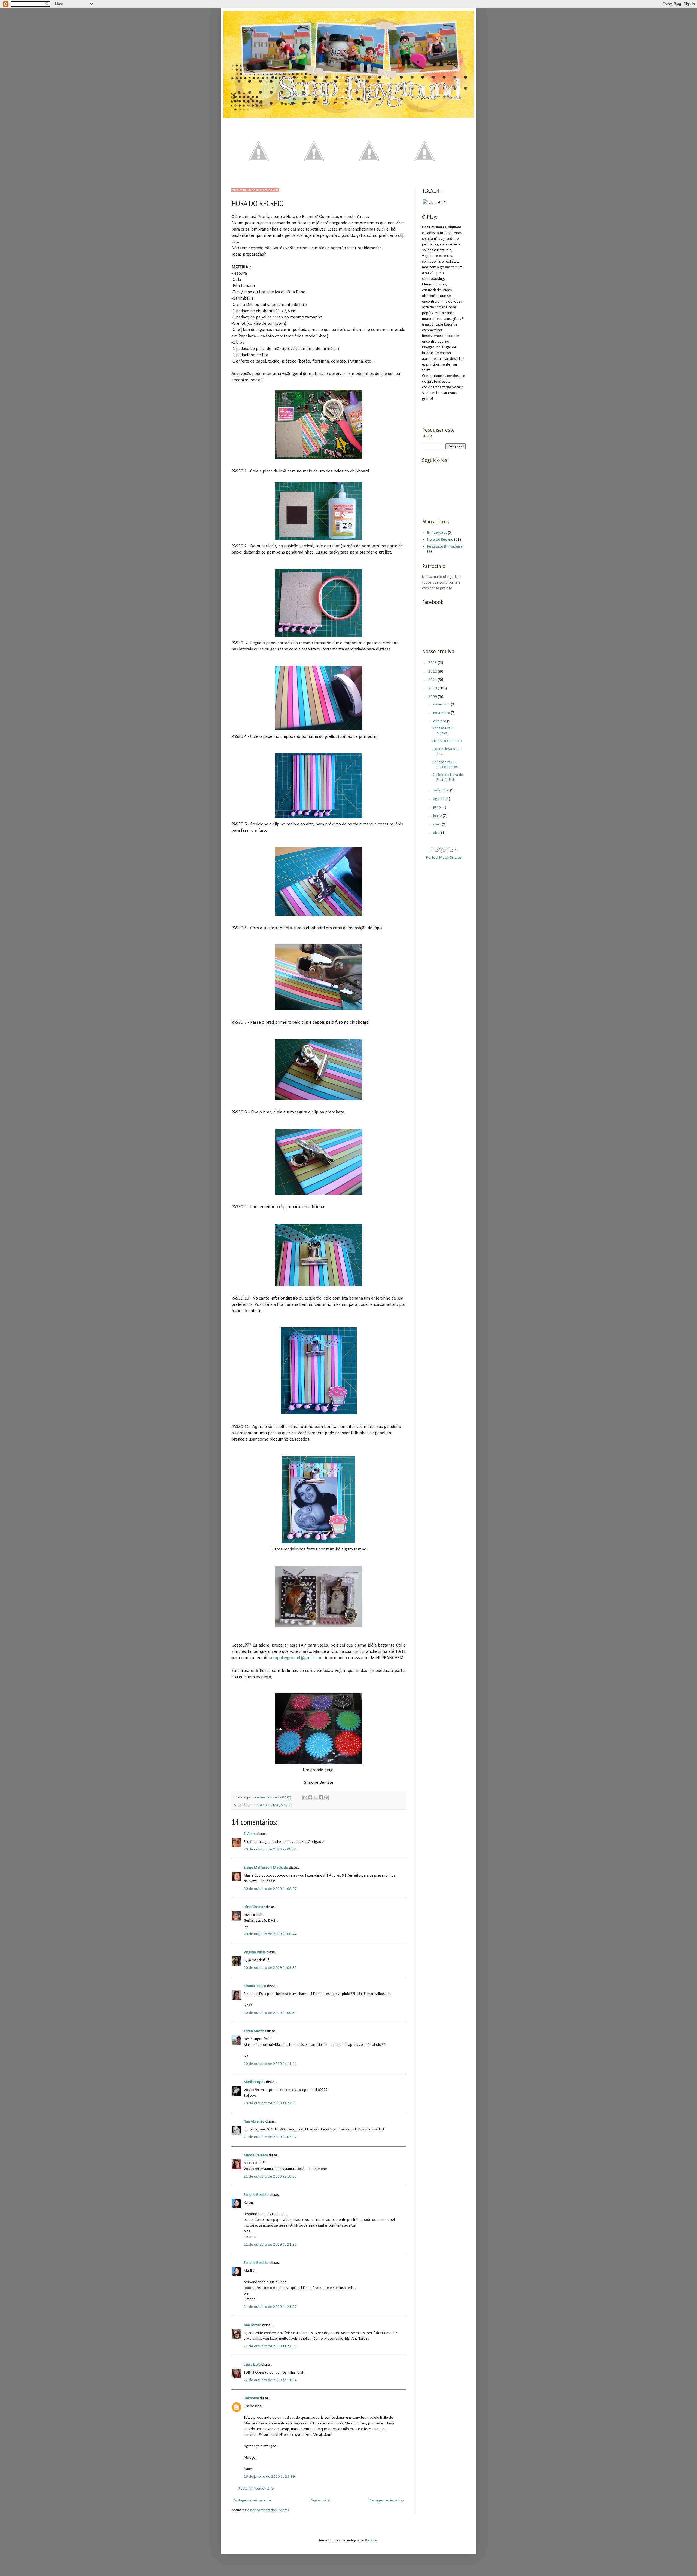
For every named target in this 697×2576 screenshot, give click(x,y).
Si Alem (250, 1834)
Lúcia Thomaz (254, 1907)
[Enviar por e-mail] (305, 1797)
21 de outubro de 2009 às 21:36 (270, 2245)
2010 (433, 688)
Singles (456, 858)
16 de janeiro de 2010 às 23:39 (269, 2477)
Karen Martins (255, 2031)
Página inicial (320, 2500)
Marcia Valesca (256, 2155)
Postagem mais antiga (386, 2500)
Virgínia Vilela (255, 1952)
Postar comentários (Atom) (267, 2510)
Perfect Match (438, 858)
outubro (440, 721)
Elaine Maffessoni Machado (266, 1868)
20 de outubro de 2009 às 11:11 (270, 2064)
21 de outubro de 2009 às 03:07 (270, 2137)
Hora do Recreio (267, 1805)
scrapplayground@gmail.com (296, 1658)
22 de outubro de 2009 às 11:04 (270, 2380)
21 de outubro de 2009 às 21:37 (270, 2307)
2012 (433, 672)
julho (437, 807)
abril (437, 833)
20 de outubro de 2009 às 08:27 (270, 1889)
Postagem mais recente (252, 2500)
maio (438, 825)
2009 (433, 697)
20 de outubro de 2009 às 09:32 (270, 1968)
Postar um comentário (256, 2489)
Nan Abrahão (254, 2122)
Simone (287, 1805)
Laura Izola (252, 2365)
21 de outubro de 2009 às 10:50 (270, 2177)
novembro (442, 713)
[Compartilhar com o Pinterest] (326, 1797)
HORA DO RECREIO (447, 741)
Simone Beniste (256, 2195)
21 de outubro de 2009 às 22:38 (270, 2346)
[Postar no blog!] (310, 1797)
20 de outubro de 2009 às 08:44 (270, 1934)
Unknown (251, 2398)
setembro (442, 790)
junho (438, 816)
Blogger (372, 2540)
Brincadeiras (437, 533)
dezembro (442, 704)
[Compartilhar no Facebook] (321, 1797)
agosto (439, 799)
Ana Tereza (253, 2325)
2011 (433, 680)
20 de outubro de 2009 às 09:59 (270, 2013)
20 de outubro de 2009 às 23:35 (270, 2103)
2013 (433, 663)
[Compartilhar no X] (316, 1797)
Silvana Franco (255, 1986)
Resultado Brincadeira (445, 547)
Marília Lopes (254, 2082)
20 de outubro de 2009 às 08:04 (270, 1849)
